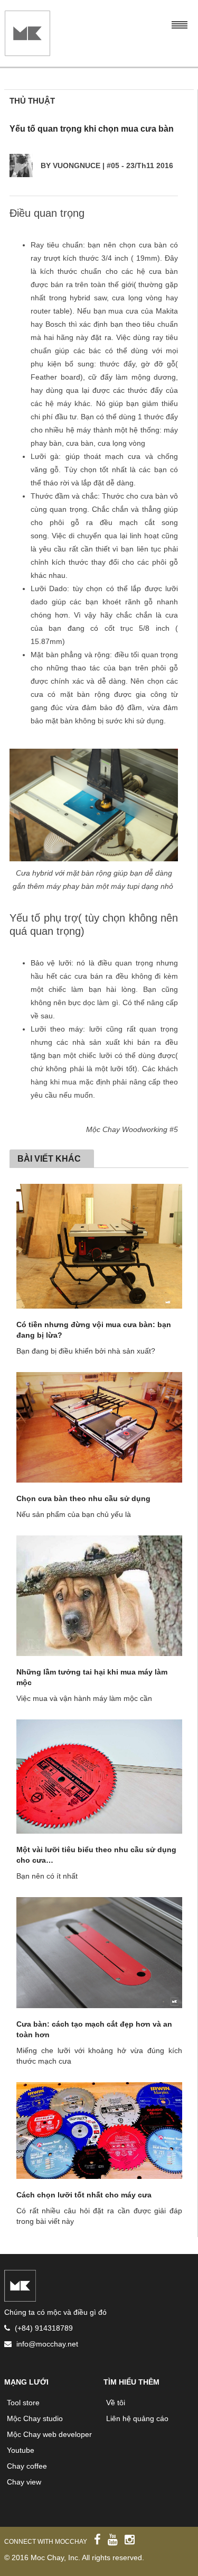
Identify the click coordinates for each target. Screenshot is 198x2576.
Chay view (24, 2482)
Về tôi (116, 2403)
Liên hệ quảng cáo (137, 2418)
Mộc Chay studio (35, 2418)
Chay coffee (27, 2466)
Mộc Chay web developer (49, 2434)
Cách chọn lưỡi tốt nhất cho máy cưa (84, 2195)
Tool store (23, 2403)
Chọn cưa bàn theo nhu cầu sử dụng (83, 1498)
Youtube (21, 2450)
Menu (179, 24)
